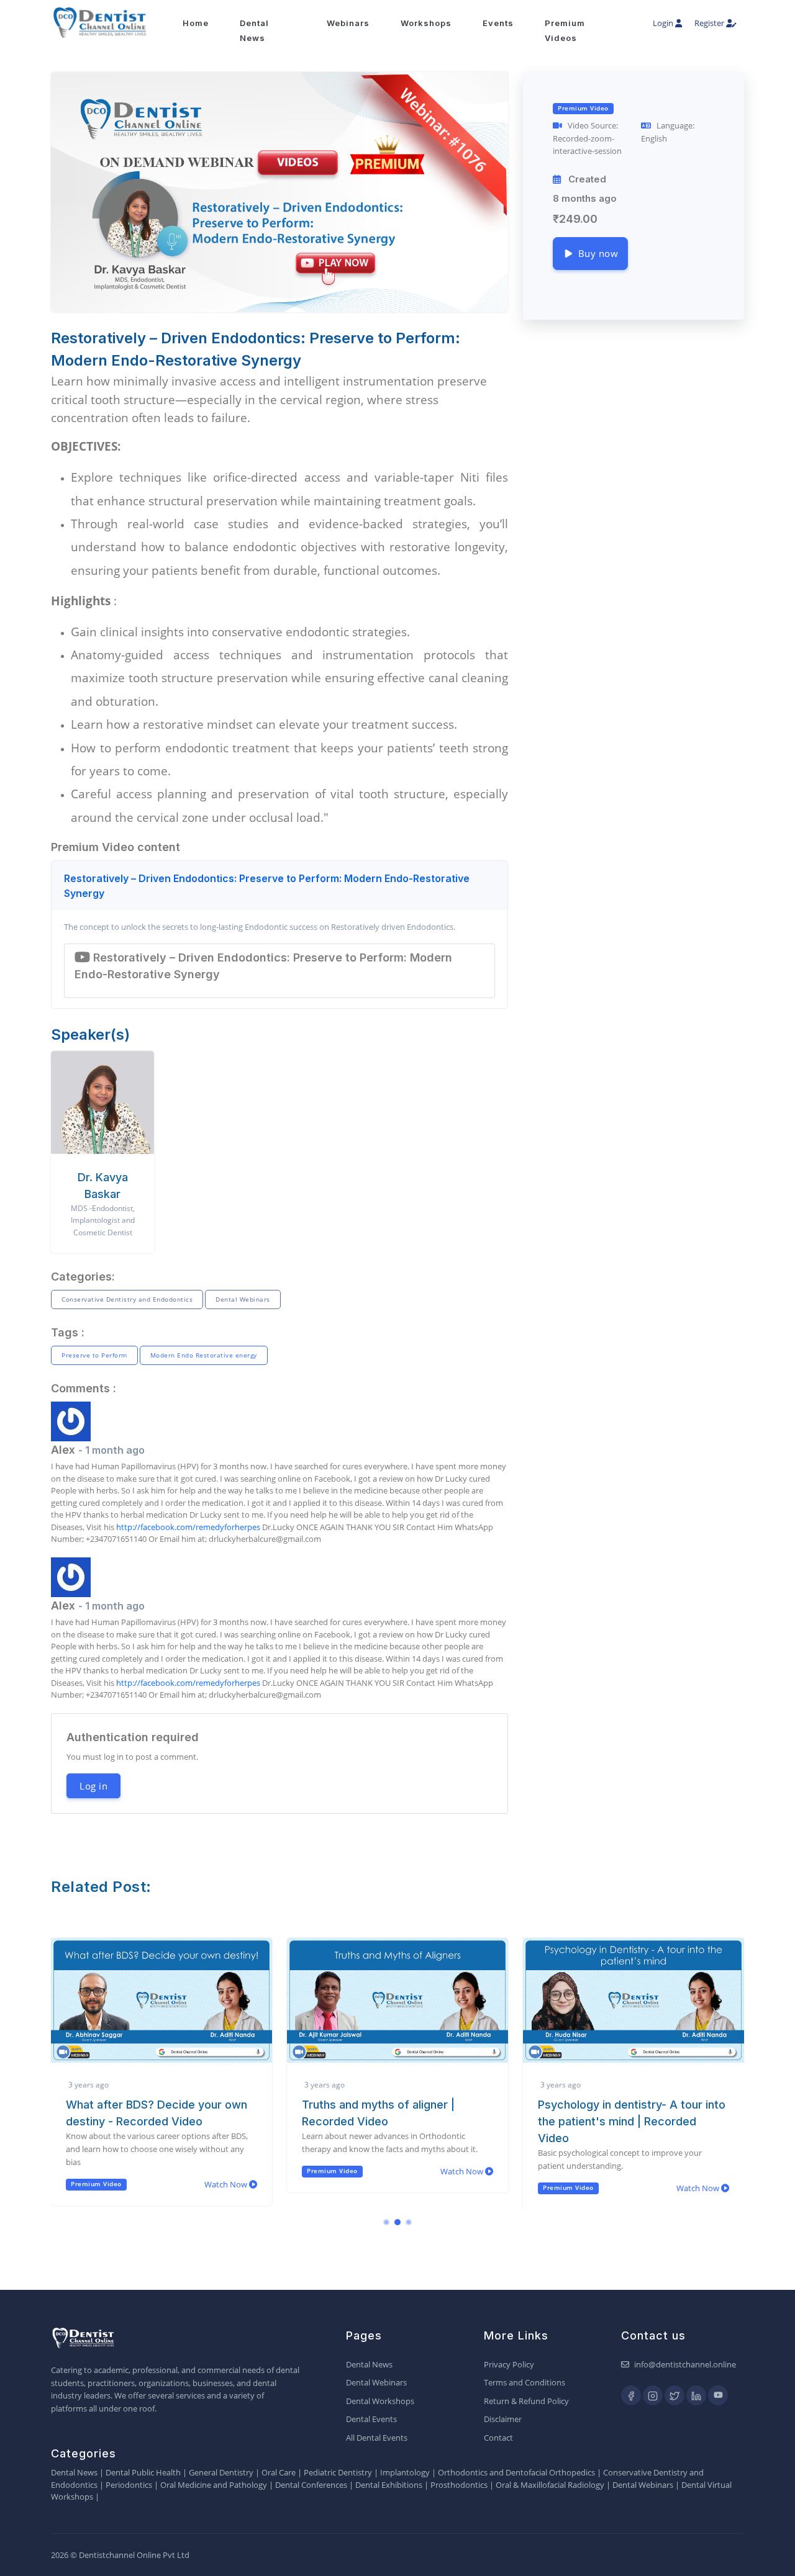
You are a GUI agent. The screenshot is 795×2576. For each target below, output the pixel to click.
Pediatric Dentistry (338, 2472)
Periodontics (129, 2485)
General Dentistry (221, 2472)
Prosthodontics (459, 2485)
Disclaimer (503, 2419)
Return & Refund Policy (526, 2401)
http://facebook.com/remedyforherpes (188, 1527)
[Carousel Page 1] (386, 2222)
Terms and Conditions (525, 2382)
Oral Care (279, 2472)
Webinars (348, 23)
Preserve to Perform (94, 1355)
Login (664, 23)
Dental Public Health (143, 2472)
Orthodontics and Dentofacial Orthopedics (516, 2472)
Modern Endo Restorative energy (204, 1355)
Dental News (369, 2364)
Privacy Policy (509, 2364)
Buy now (596, 253)
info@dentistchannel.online (685, 2364)
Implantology (405, 2472)
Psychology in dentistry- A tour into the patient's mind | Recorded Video (632, 2121)
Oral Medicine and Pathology (214, 2485)
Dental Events (371, 2419)
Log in (93, 1786)
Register (710, 23)
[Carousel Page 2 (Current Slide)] (397, 2222)
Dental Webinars (243, 1299)
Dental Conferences (311, 2485)
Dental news (254, 30)
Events (498, 23)
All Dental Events (377, 2438)
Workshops (426, 23)
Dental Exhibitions (389, 2485)
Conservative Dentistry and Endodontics (127, 1299)
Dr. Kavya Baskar (103, 1186)
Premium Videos (565, 30)
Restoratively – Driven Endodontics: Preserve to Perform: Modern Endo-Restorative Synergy (267, 886)
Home (196, 23)
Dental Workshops (380, 2401)
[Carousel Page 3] (409, 2222)
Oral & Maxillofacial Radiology (550, 2485)
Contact (498, 2438)
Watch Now (227, 2184)
